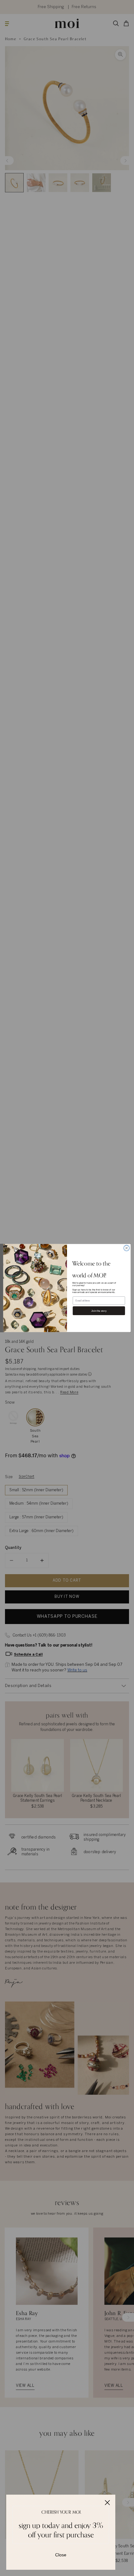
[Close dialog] (127, 1248)
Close (61, 2555)
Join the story (99, 1311)
